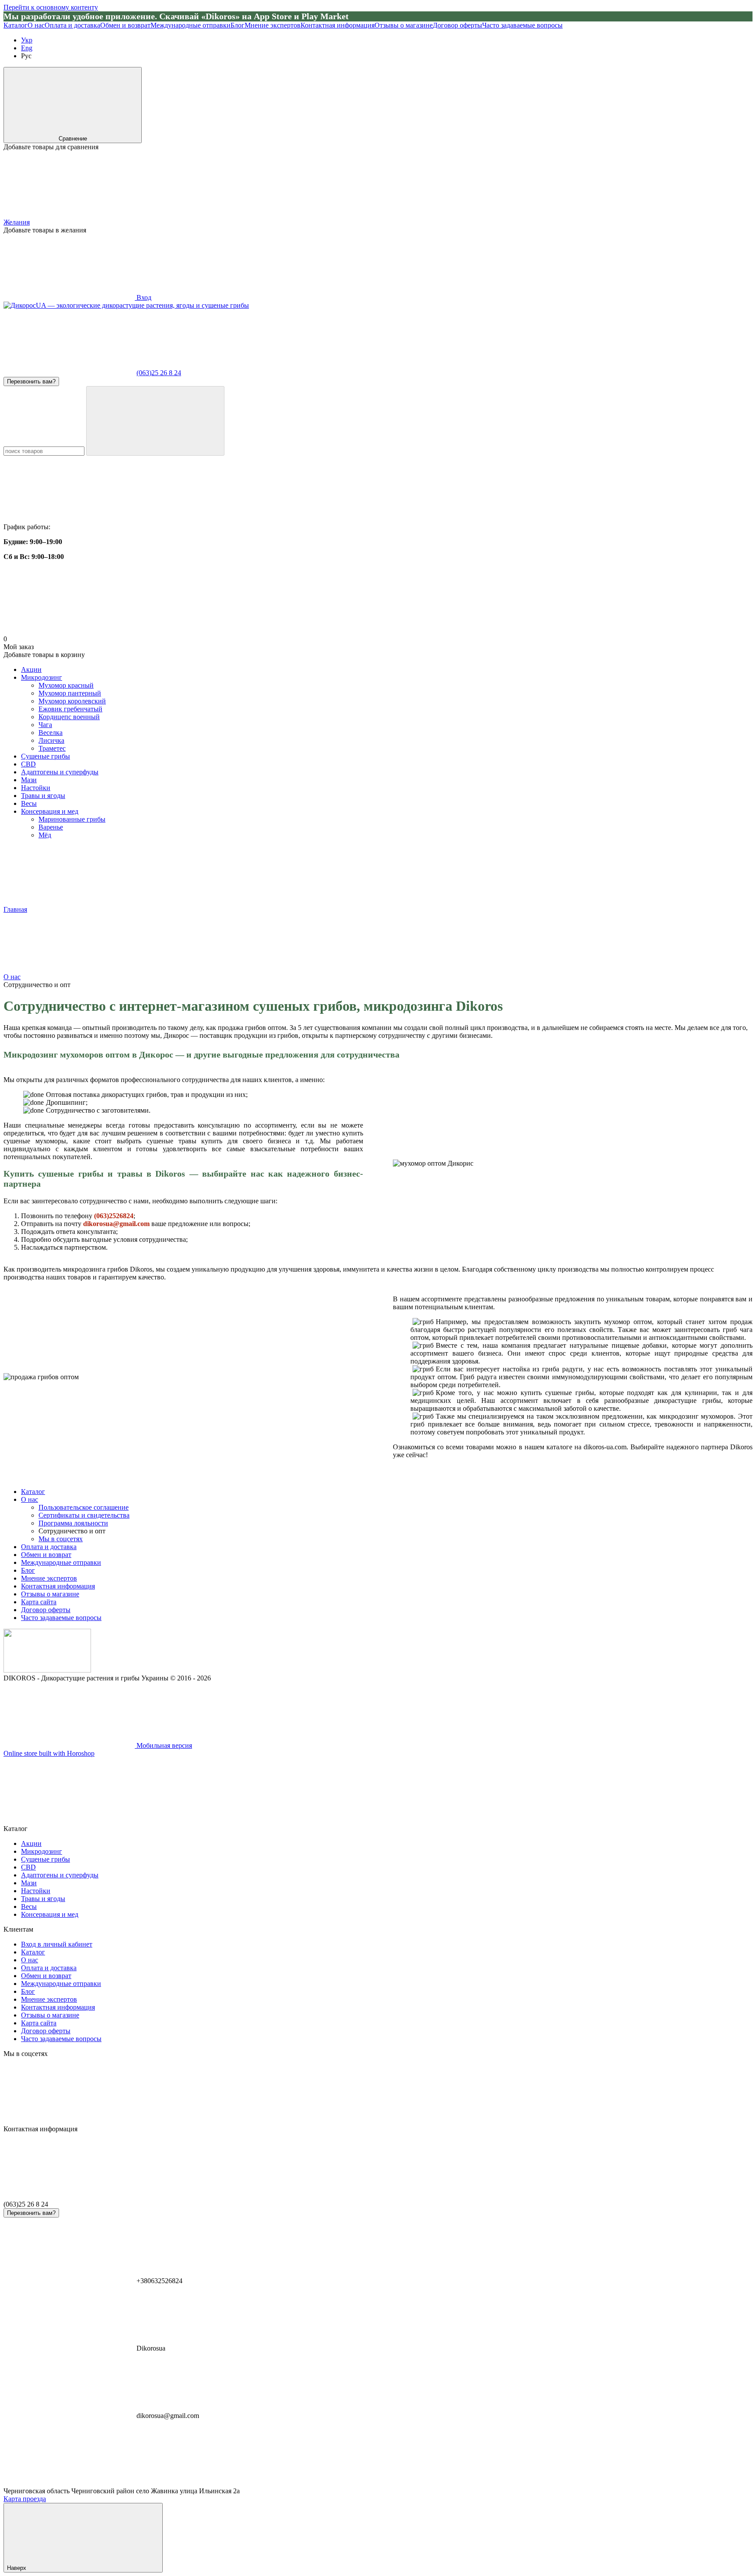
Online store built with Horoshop (49, 1753)
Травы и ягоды (43, 796)
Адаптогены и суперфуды (60, 772)
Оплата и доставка (72, 25)
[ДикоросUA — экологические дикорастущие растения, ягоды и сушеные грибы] (47, 1670)
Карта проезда (25, 2499)
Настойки (36, 788)
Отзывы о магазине (404, 25)
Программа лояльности (73, 1523)
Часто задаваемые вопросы (522, 25)
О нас (36, 25)
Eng (27, 48)
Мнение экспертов (273, 25)
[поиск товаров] (155, 421)
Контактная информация (338, 25)
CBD (28, 764)
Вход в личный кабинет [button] (57, 1944)
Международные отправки (191, 25)
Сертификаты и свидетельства (84, 1515)
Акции (31, 669)
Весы (29, 803)
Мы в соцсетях (61, 1539)
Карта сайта (39, 1602)
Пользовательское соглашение (84, 1507)
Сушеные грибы (45, 756)
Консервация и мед (50, 811)
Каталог (16, 25)
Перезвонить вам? (31, 381)
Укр (27, 40)
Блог (238, 25)
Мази (29, 780)
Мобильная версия (163, 1745)
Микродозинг (42, 677)
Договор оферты (457, 25)
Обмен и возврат (125, 25)
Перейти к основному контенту (51, 7)
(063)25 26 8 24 (159, 373)
